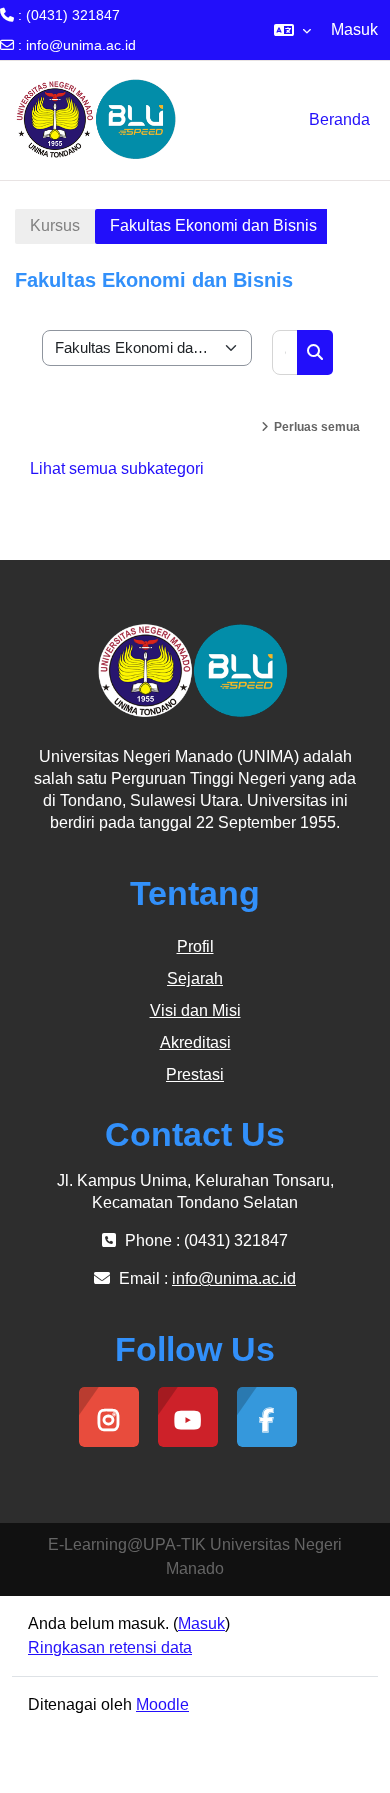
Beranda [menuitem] (339, 119)
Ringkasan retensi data (110, 1647)
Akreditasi (195, 1042)
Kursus (55, 225)
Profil (195, 946)
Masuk (354, 29)
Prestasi (195, 1074)
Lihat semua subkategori (117, 468)
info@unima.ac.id (81, 45)
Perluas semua (317, 427)
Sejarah (195, 978)
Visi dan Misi (195, 1010)
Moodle (162, 1704)
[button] (292, 30)
